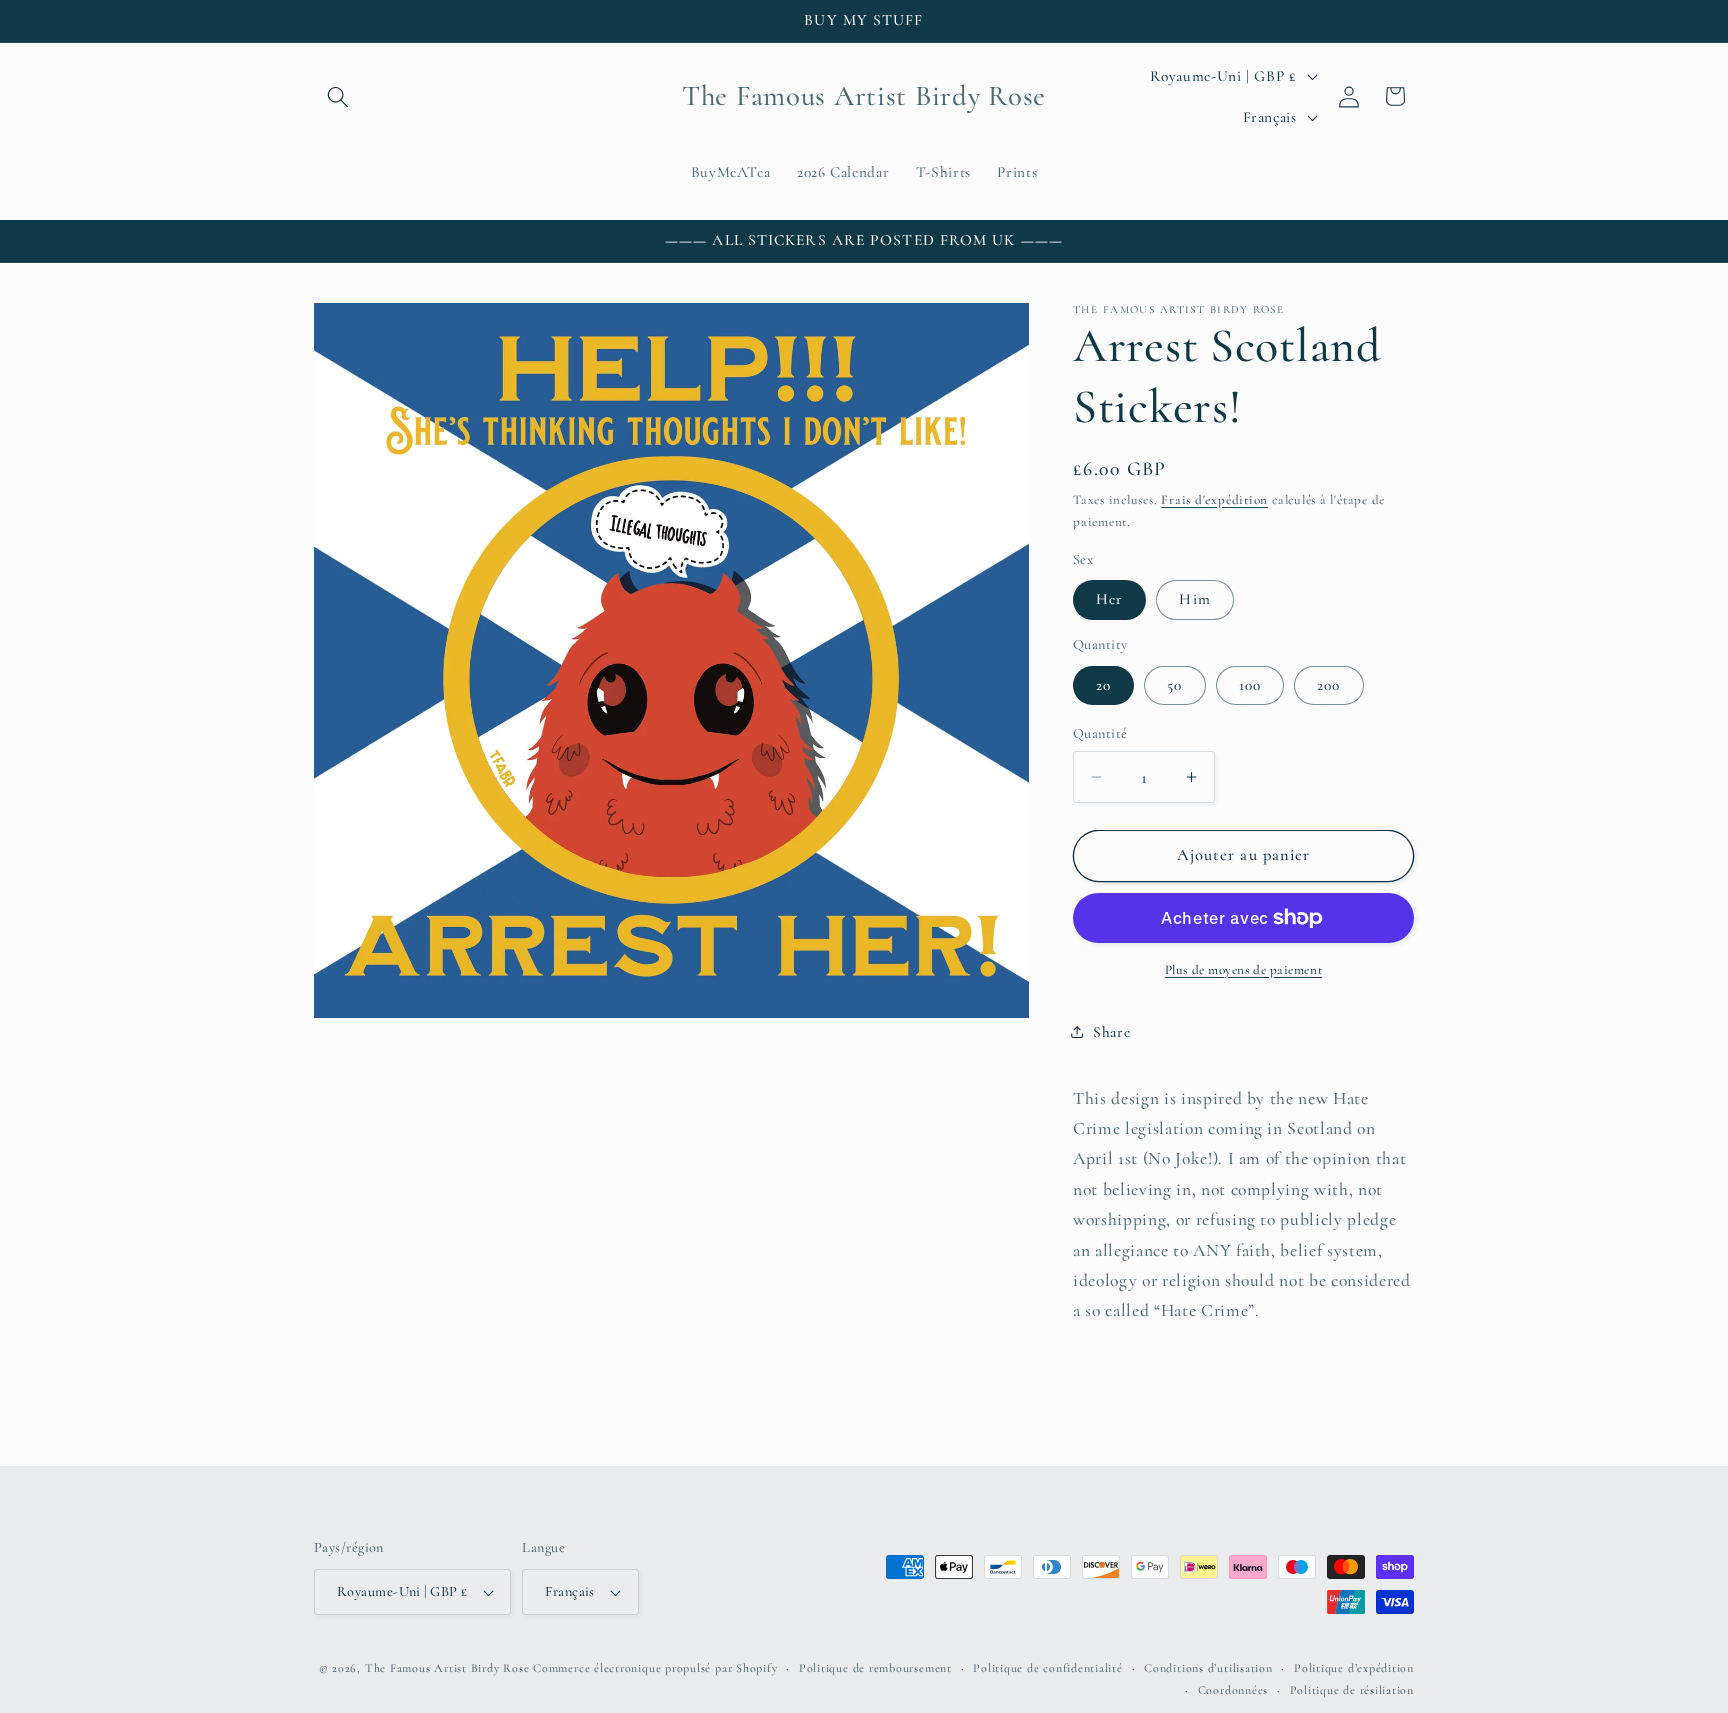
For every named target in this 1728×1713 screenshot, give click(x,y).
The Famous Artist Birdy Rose (447, 1668)
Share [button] (1111, 1032)
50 (1174, 685)
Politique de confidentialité (1048, 1668)
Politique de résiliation (1352, 1690)
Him (1194, 599)
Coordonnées (1233, 1690)
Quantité (1100, 733)
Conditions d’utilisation (1208, 1668)
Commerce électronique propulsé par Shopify (655, 1668)
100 (1250, 685)
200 (1328, 685)
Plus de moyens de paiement (1243, 970)
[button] (338, 96)
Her (1109, 599)
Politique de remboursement (875, 1668)
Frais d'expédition (1214, 500)
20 (1103, 685)
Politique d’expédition (1354, 1668)
